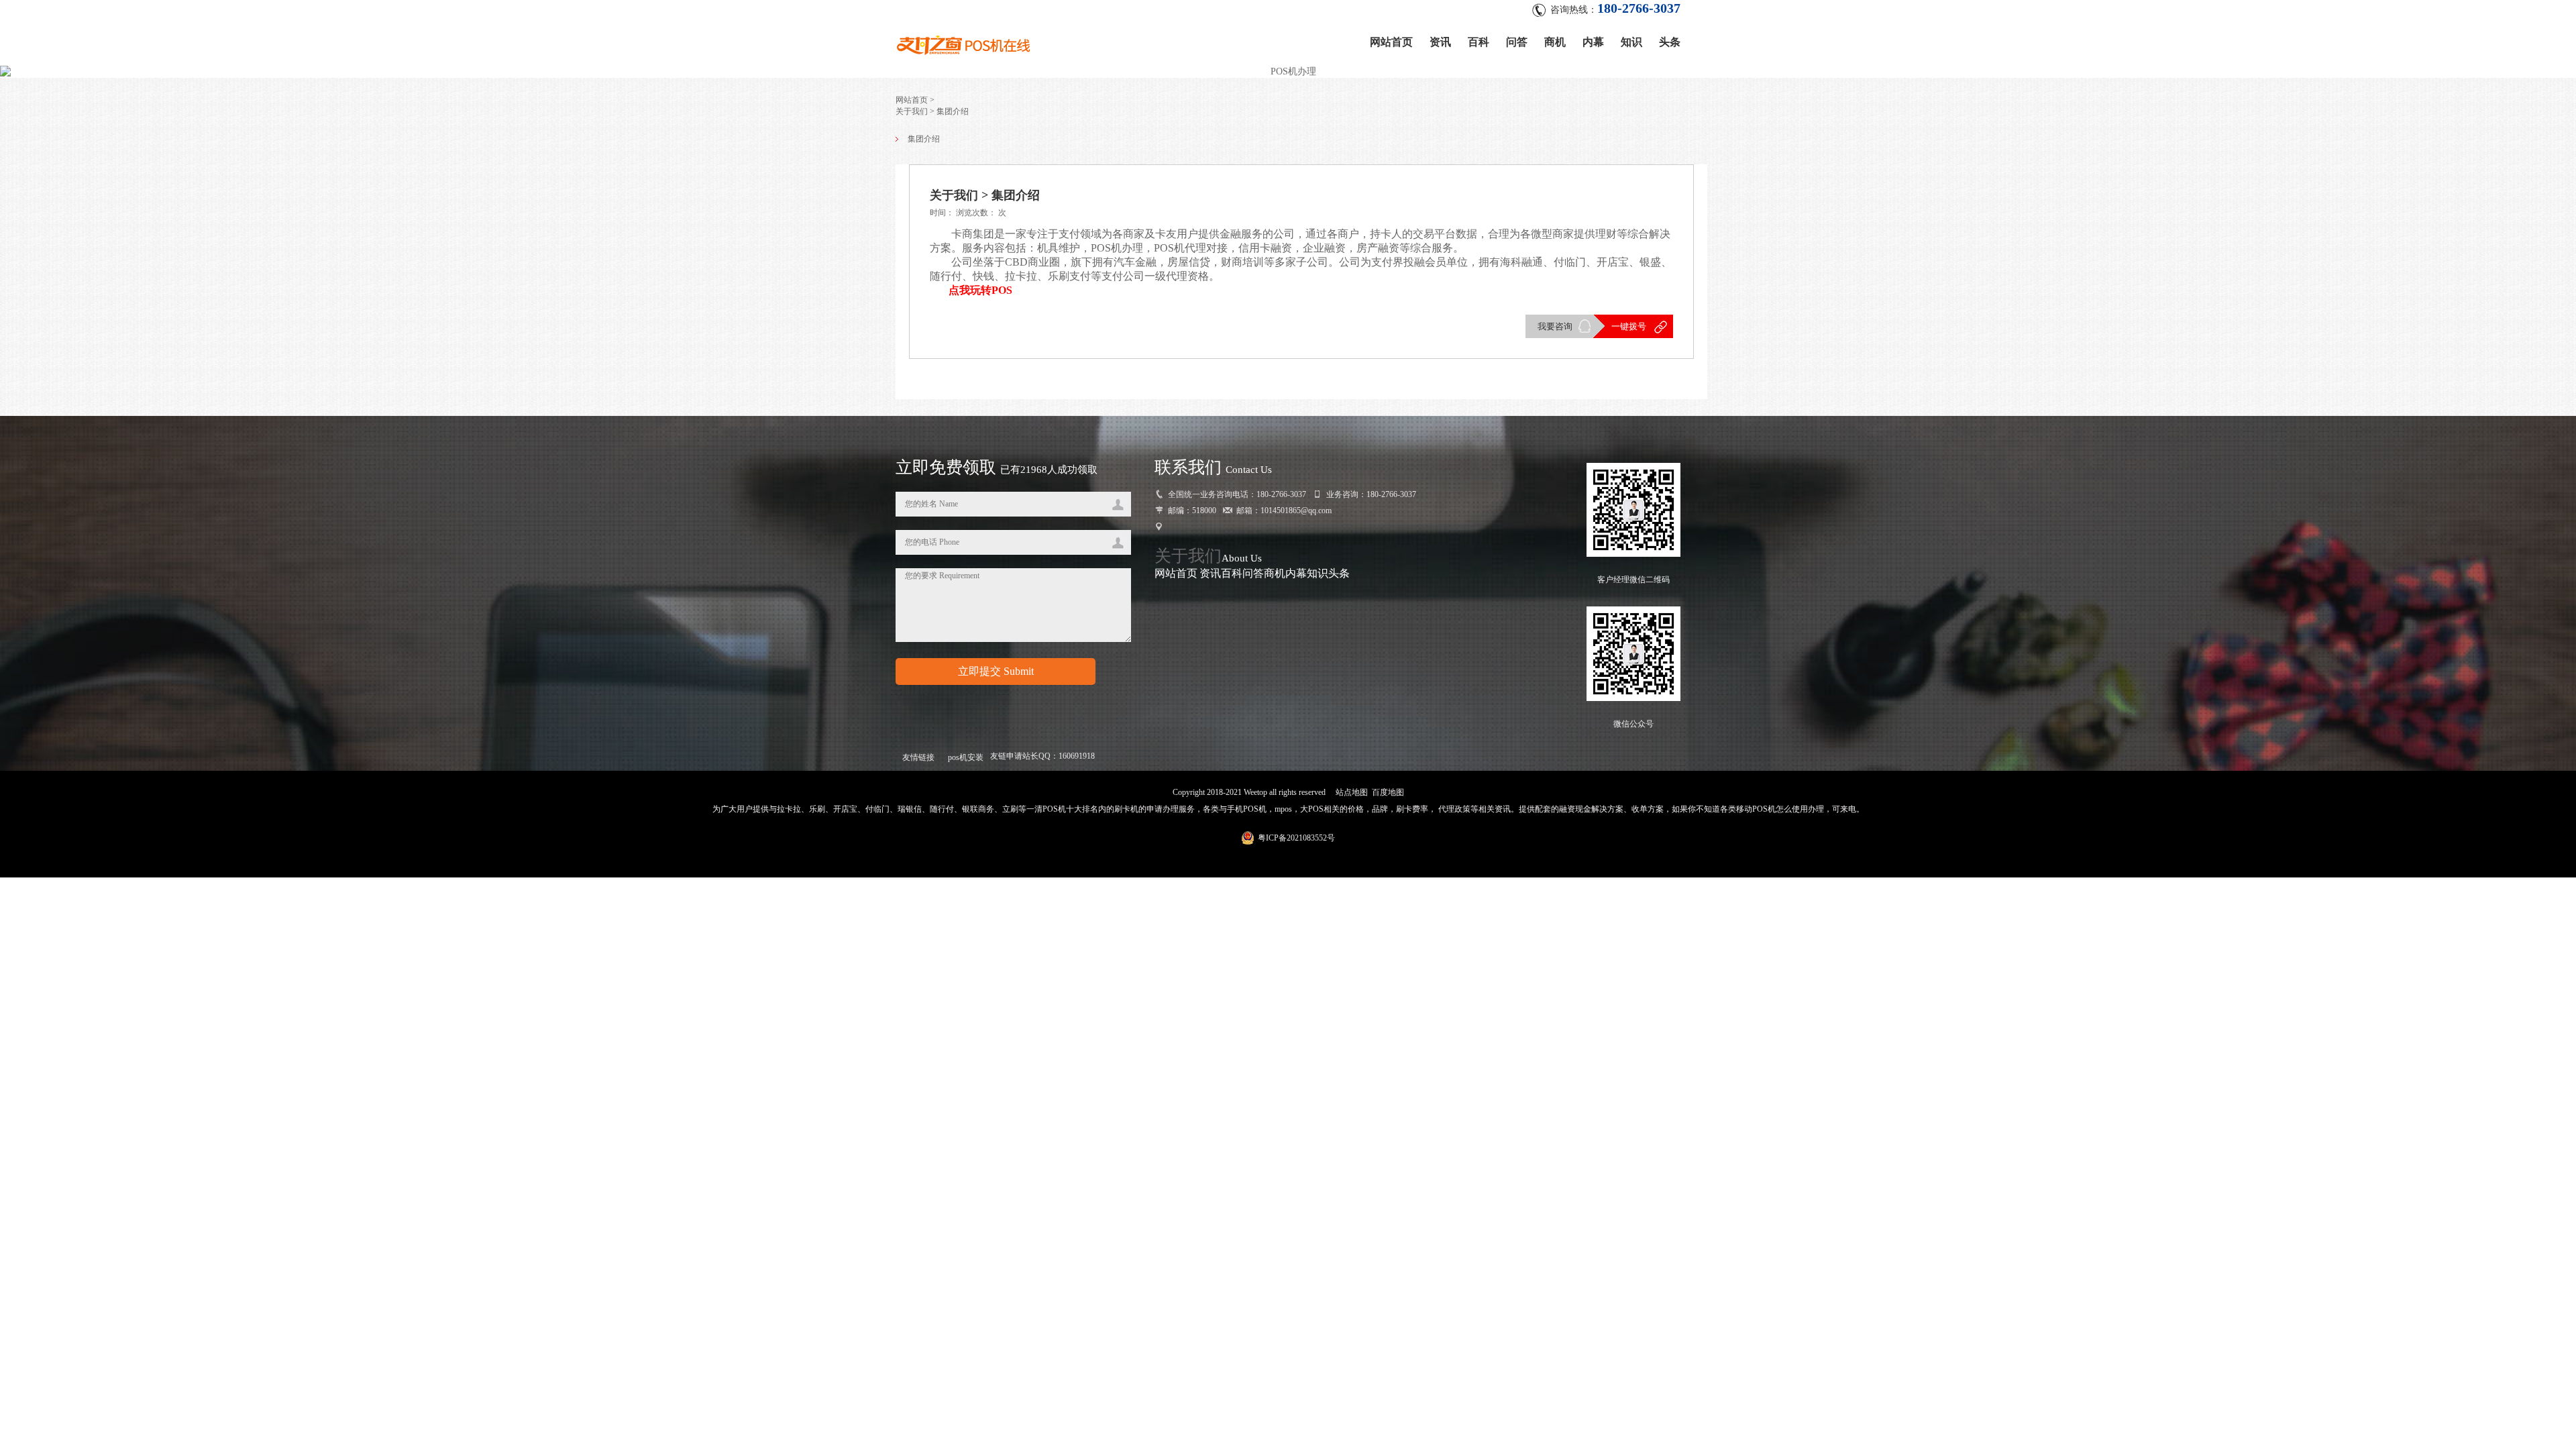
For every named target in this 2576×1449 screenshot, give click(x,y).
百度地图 (1388, 792)
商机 (1555, 42)
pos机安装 (966, 757)
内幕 (1593, 42)
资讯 (1440, 42)
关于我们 (1188, 556)
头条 (1670, 42)
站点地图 (1352, 792)
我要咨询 (1555, 326)
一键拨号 (1629, 326)
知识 (1631, 42)
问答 (1517, 42)
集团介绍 (924, 139)
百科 (1479, 42)
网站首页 (1391, 42)
